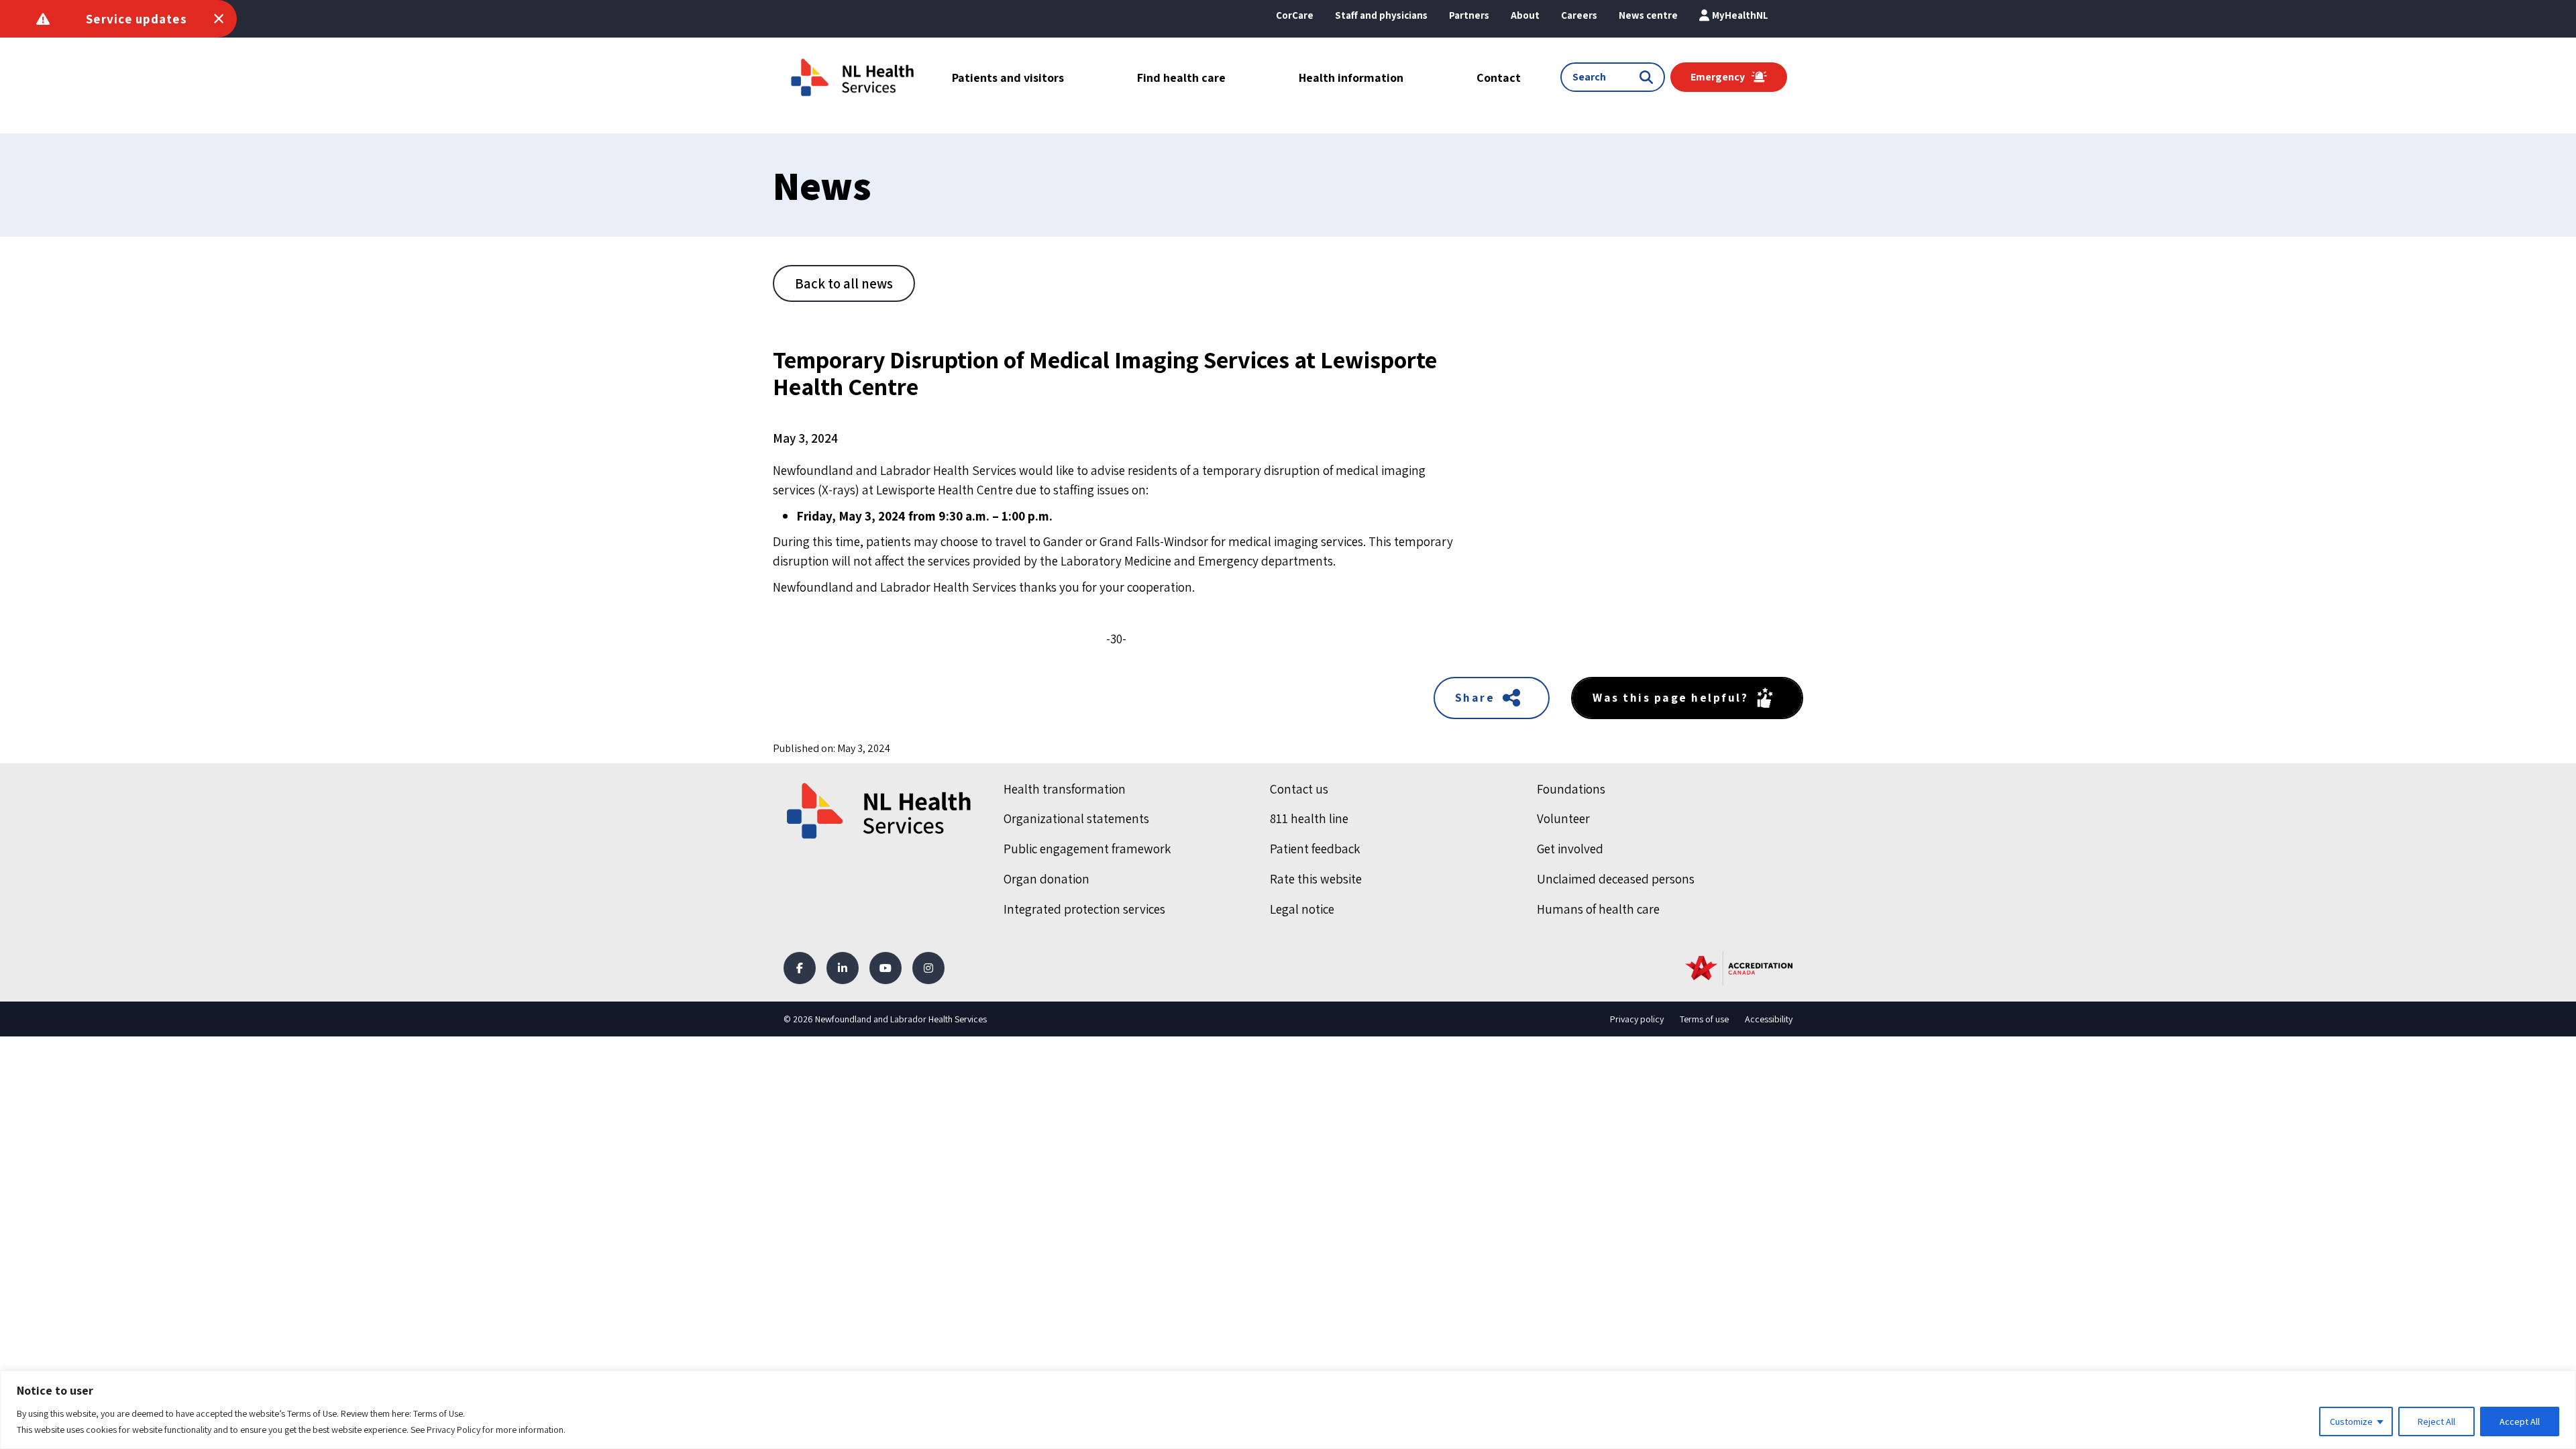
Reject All (2436, 1421)
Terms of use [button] (1704, 1019)
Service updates (137, 19)
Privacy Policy (453, 1430)
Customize (2351, 1421)
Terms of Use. (439, 1413)
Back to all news (844, 283)
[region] (1288, 1410)
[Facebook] (800, 968)
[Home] (880, 811)
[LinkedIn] (843, 968)
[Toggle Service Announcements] (219, 19)
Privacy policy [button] (1637, 1019)
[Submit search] (1649, 77)
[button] (1525, 15)
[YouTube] (885, 968)
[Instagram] (928, 968)
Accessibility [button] (1769, 1019)
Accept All (2520, 1421)
